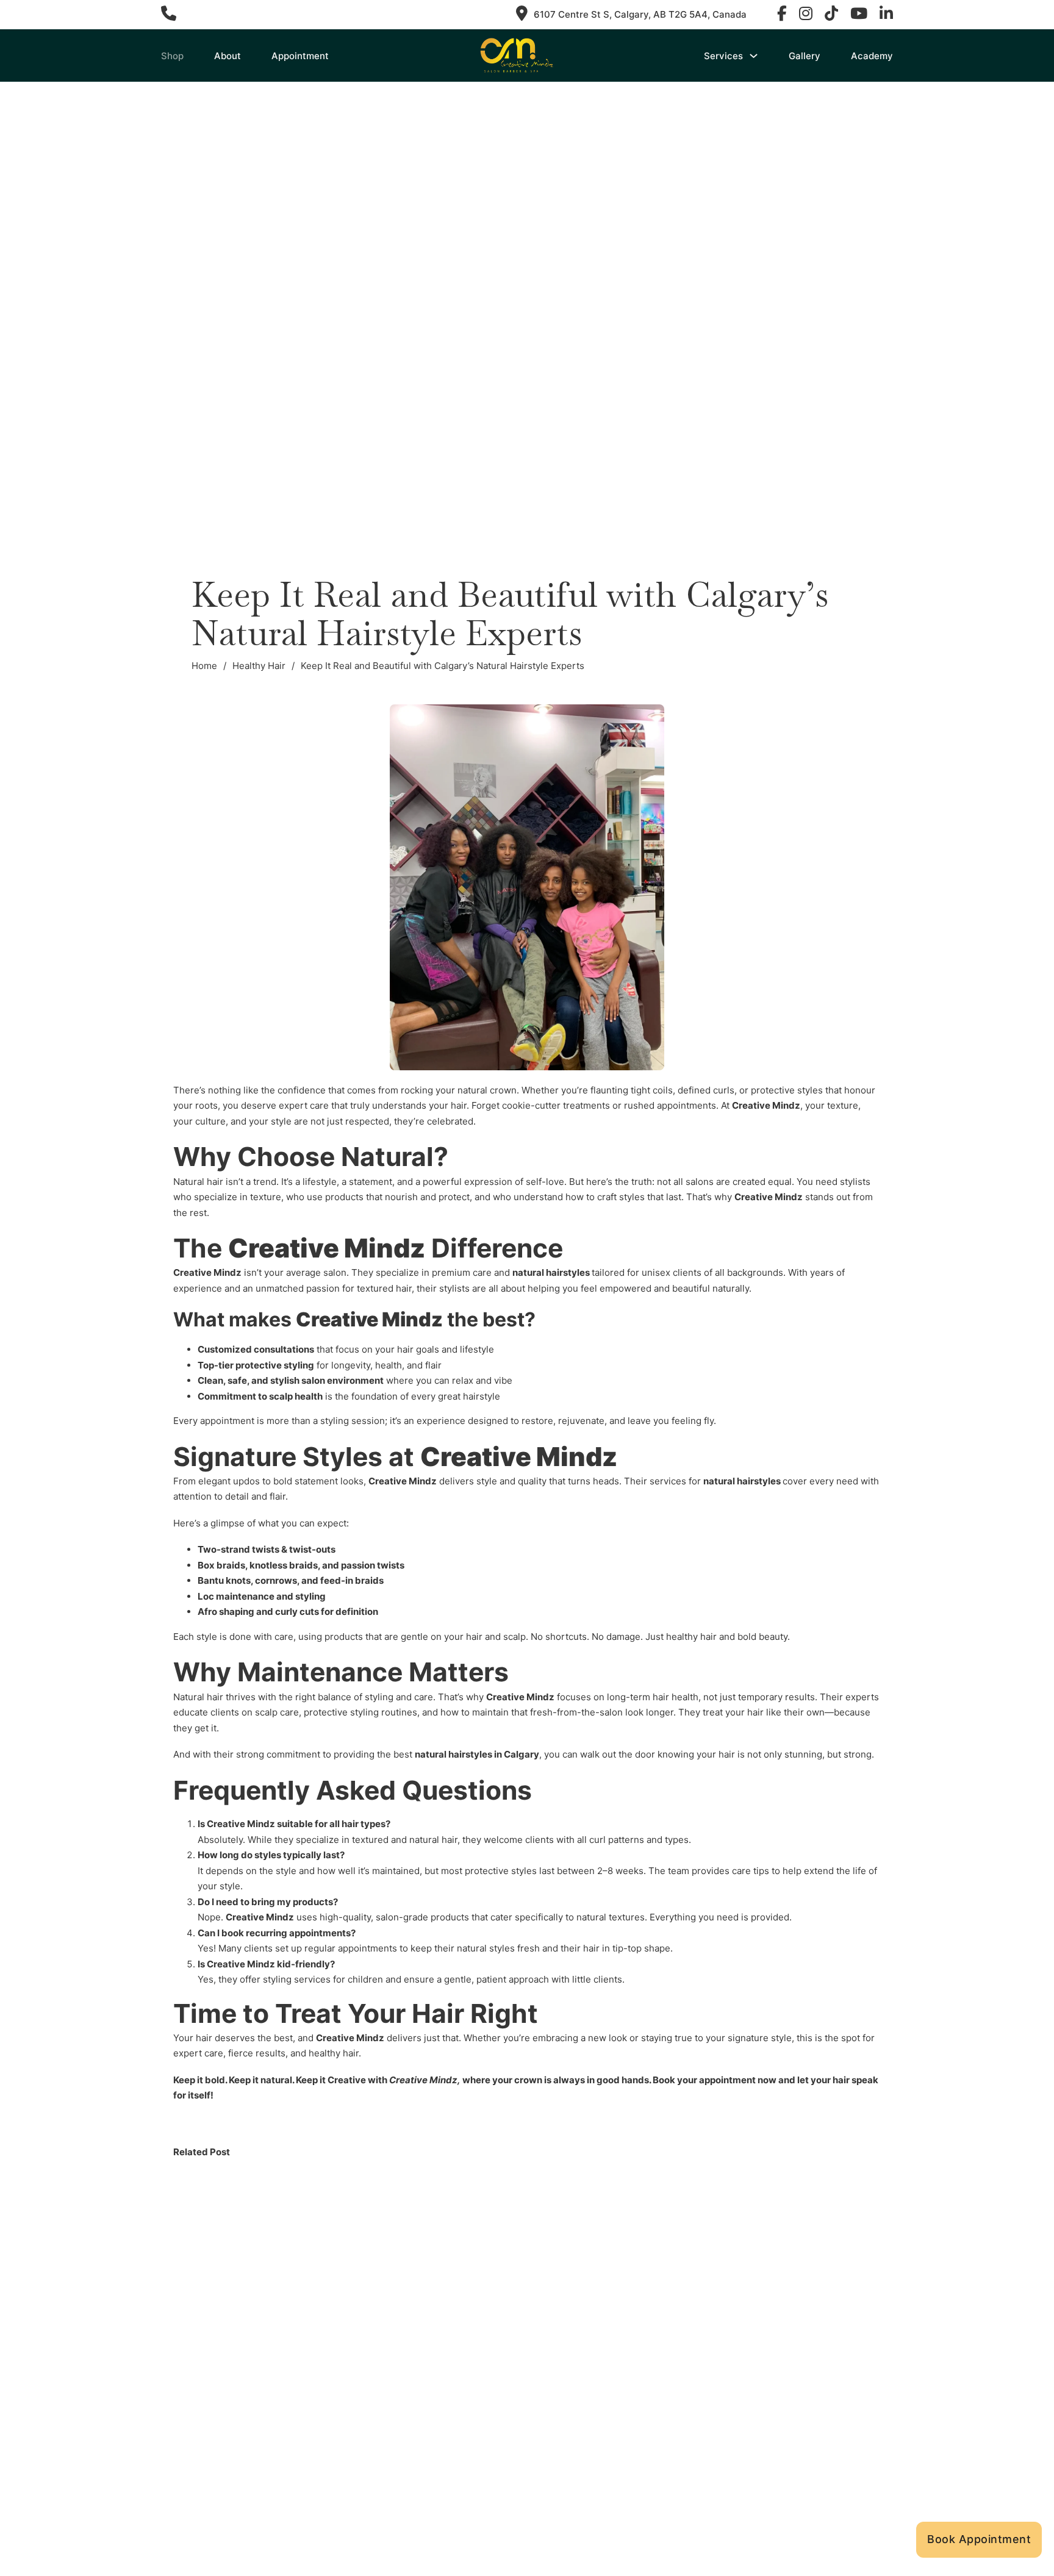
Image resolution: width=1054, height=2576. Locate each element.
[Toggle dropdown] (754, 56)
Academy (872, 56)
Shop (172, 56)
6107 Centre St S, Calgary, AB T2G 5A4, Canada (640, 14)
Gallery (805, 56)
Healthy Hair (259, 666)
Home (204, 666)
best (466, 1754)
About (228, 56)
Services (723, 56)
